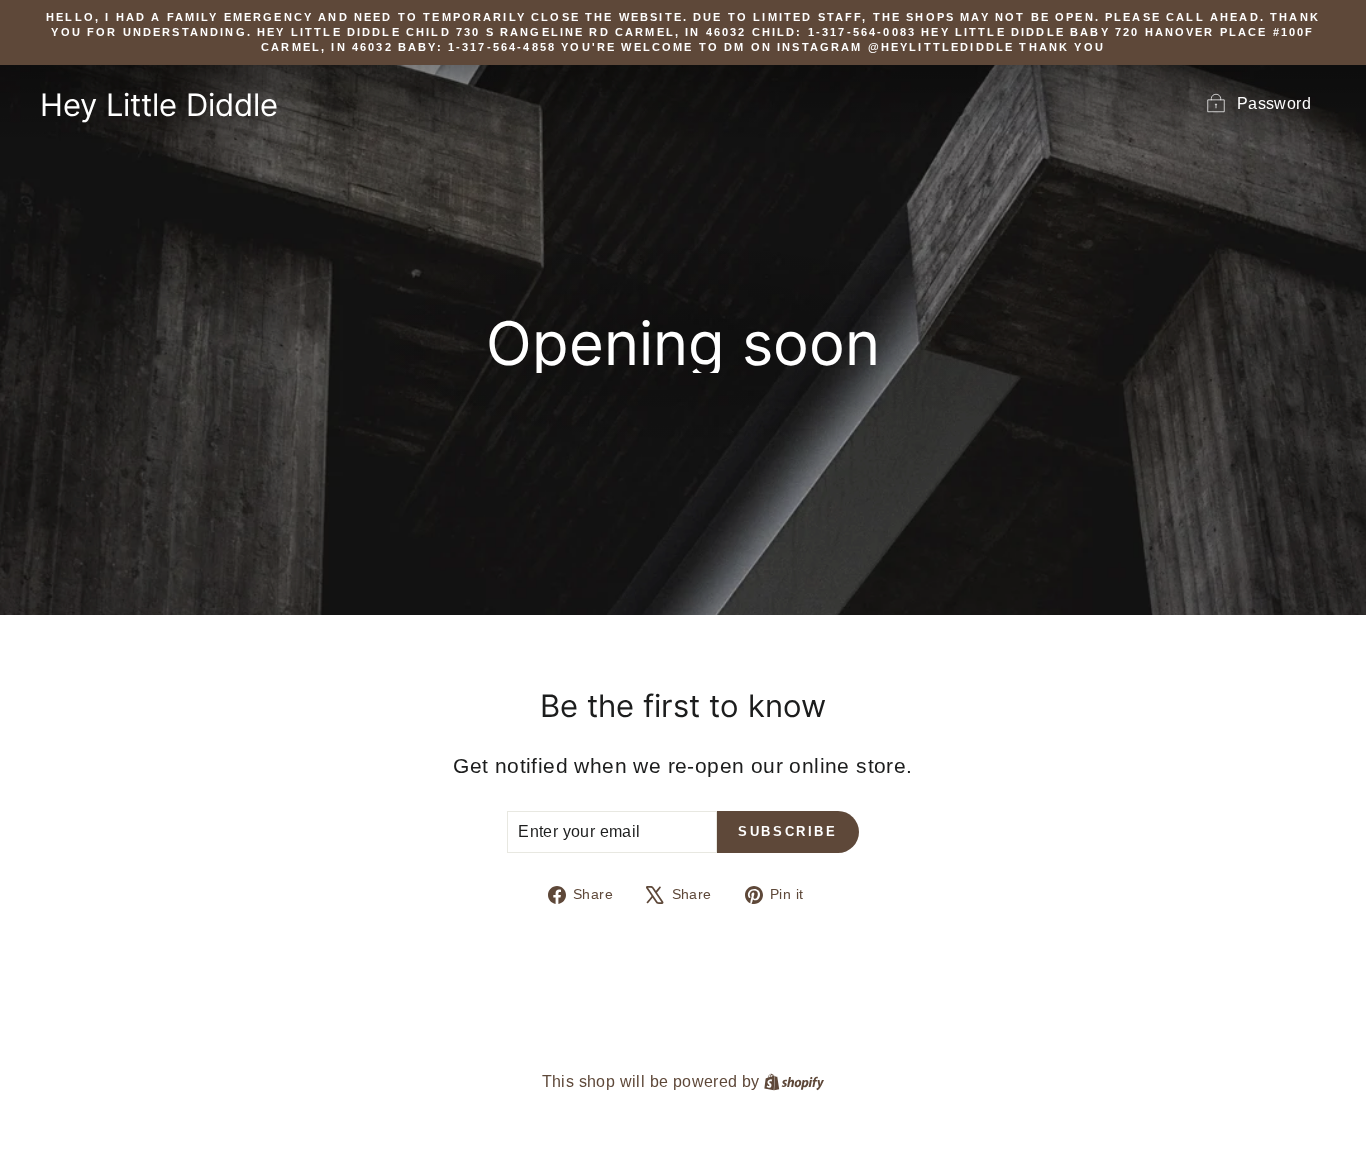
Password (1274, 103)
